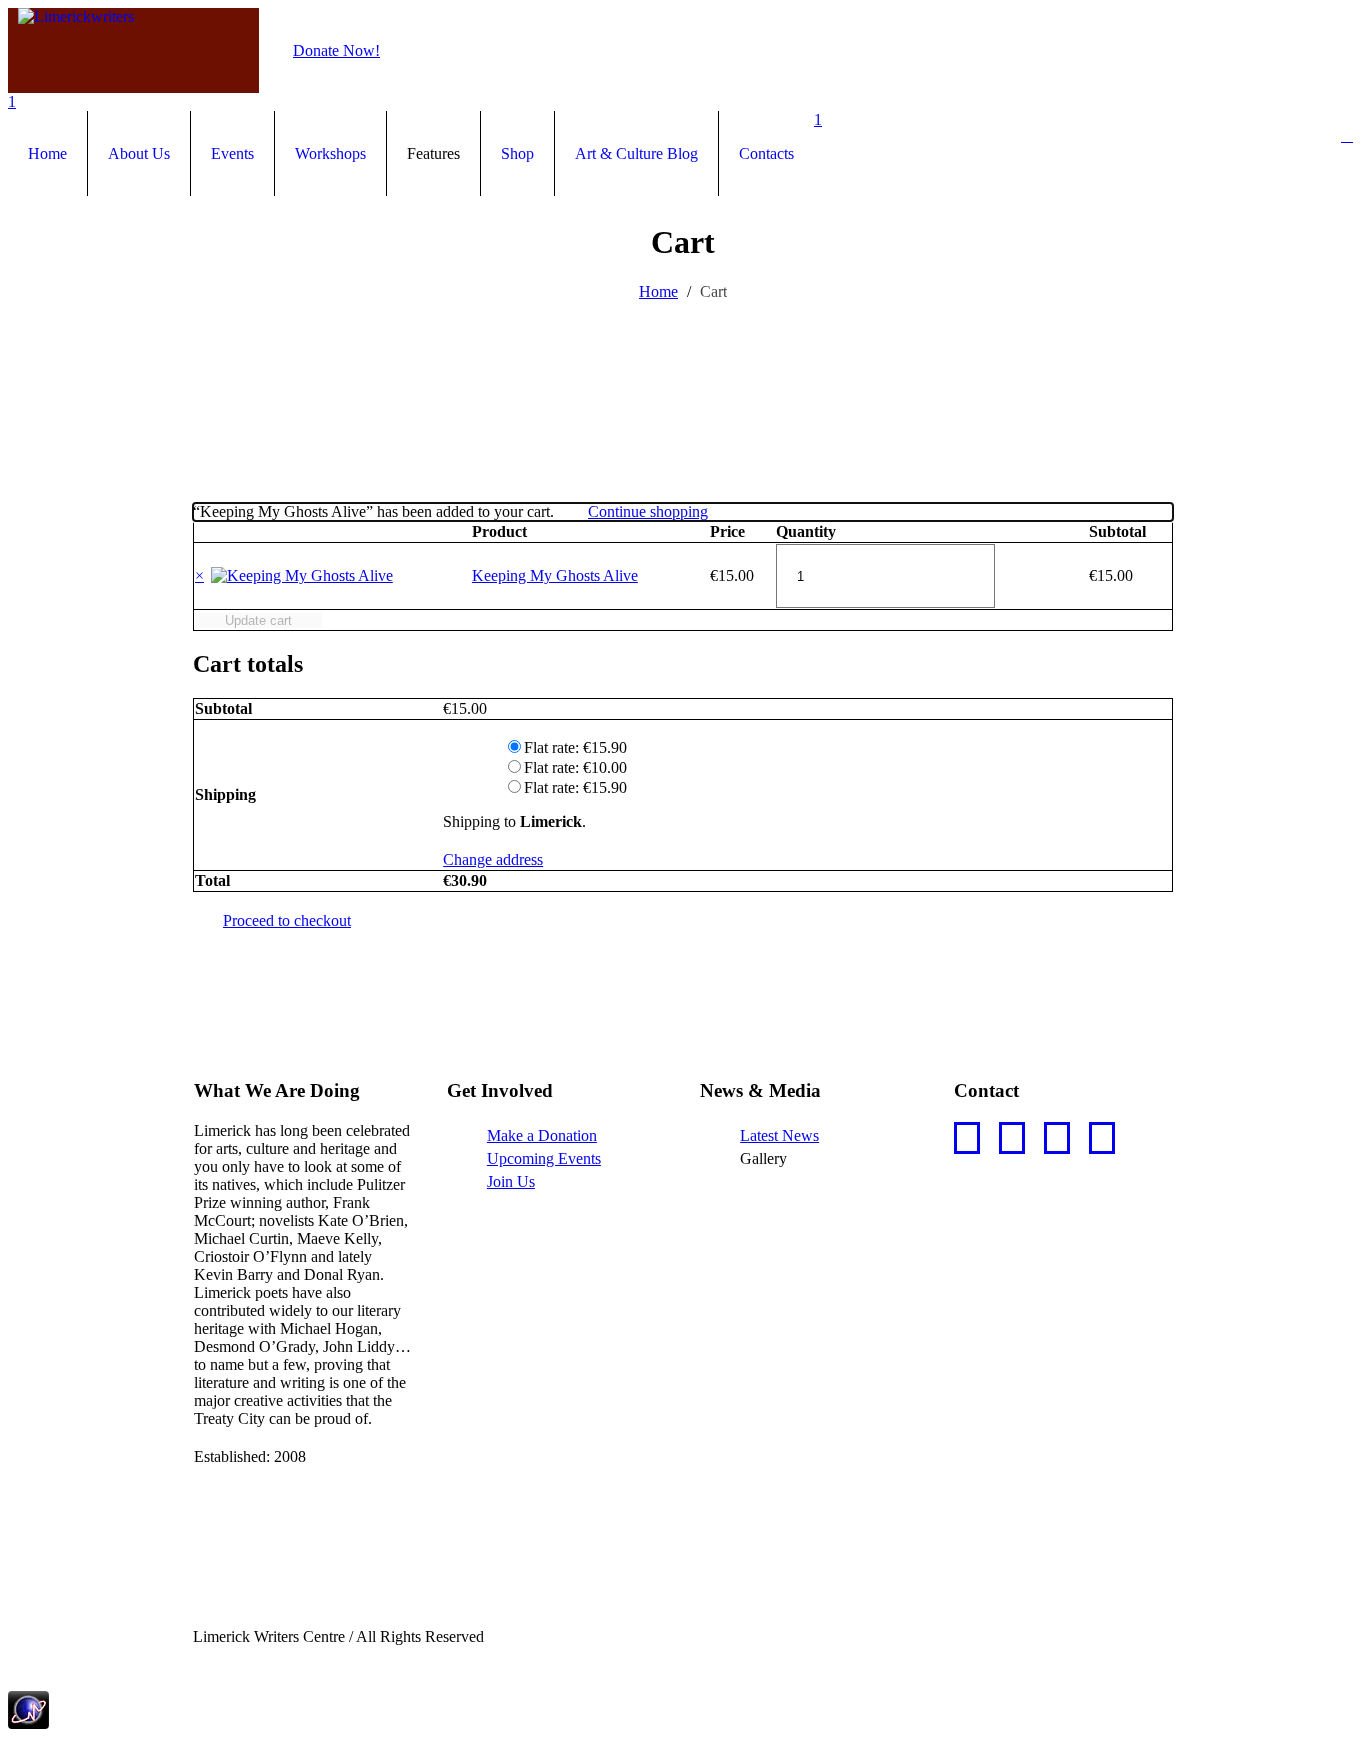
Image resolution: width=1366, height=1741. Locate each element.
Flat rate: (575, 747)
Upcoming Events (544, 1158)
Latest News (779, 1135)
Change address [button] (493, 859)
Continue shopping (648, 511)
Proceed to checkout (287, 920)
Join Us (511, 1181)
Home (658, 291)
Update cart (258, 620)
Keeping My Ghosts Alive (555, 575)
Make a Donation (542, 1135)
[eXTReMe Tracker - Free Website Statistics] (28, 1723)
